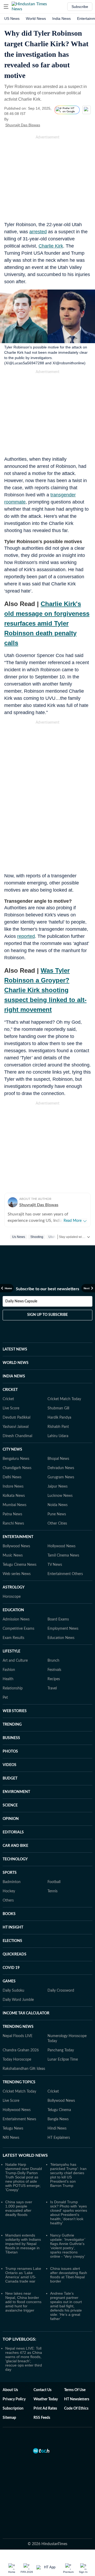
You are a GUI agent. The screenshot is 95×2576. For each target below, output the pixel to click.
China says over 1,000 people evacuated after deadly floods (19, 2208)
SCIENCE (10, 1805)
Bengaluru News (16, 1459)
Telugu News (13, 2128)
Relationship (13, 1688)
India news (61, 18)
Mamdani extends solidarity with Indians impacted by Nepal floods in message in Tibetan (23, 2244)
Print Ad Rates (45, 2409)
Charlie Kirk (51, 246)
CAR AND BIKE (15, 1846)
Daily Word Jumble (18, 2000)
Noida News (58, 1505)
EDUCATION (13, 1610)
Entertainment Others (65, 1574)
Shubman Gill (58, 1408)
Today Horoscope (17, 2060)
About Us (10, 2390)
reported (26, 936)
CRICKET (10, 1390)
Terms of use (75, 2390)
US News (12, 18)
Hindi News (57, 2128)
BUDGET (10, 1778)
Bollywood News (16, 1546)
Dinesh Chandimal (17, 1436)
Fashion (9, 1670)
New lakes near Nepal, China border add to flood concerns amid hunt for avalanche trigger (23, 2302)
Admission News (16, 1619)
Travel (52, 1688)
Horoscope (12, 1597)
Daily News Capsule (21, 1301)
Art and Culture (15, 1661)
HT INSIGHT (13, 1927)
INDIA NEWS (14, 1376)
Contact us (42, 2390)
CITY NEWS (12, 1450)
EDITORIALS (13, 1832)
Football (54, 1882)
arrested (38, 232)
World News (36, 18)
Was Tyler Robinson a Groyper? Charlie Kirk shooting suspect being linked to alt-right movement (45, 990)
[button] (6, 7)
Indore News (13, 1487)
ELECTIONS (12, 1941)
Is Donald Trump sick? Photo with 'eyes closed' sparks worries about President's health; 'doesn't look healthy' (69, 2212)
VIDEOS (9, 1765)
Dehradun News (61, 1468)
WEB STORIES (15, 1711)
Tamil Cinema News (63, 1555)
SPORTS (10, 1873)
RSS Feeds (42, 2418)
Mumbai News (15, 1505)
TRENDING (12, 1725)
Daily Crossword (61, 1991)
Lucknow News (60, 1496)
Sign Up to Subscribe (47, 1315)
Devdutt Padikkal (16, 1418)
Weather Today (46, 2399)
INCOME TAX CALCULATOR (26, 2013)
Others (8, 1900)
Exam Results (13, 1638)
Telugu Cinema (59, 2110)
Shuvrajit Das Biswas (23, 125)
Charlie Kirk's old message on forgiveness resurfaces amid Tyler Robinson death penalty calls (47, 623)
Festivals (54, 1670)
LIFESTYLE (11, 1651)
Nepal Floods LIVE (18, 2036)
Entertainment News (19, 2119)
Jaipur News (58, 1487)
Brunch (53, 1661)
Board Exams (58, 1619)
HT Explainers (59, 2138)
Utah (52, 1237)
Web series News (17, 1574)
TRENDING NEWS (18, 2027)
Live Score (11, 1408)
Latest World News (25, 2155)
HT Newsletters (77, 2399)
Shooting (37, 1237)
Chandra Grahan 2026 (21, 2050)
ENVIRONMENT (16, 1792)
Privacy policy (14, 2399)
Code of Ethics (76, 2409)
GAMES (9, 1981)
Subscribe (80, 7)
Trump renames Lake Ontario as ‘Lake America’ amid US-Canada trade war (23, 2275)
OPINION (11, 1819)
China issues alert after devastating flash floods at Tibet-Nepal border (69, 2275)
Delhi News (12, 1477)
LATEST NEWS (15, 1349)
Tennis (53, 1891)
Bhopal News (58, 1459)
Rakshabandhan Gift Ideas (24, 2069)
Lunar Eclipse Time (63, 2060)
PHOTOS (10, 1752)
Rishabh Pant (58, 1427)
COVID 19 (11, 1968)
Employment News (63, 1629)
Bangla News (58, 2119)
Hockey (9, 1891)
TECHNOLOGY (15, 1859)
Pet (5, 1698)
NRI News (11, 2138)
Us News (19, 1237)
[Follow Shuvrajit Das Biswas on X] (47, 125)
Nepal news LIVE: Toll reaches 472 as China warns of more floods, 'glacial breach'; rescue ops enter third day (24, 2359)
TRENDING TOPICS (19, 2082)
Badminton (12, 1882)
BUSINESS (11, 1738)
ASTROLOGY (14, 1587)
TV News (55, 1565)
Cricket (8, 1399)
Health (8, 1679)
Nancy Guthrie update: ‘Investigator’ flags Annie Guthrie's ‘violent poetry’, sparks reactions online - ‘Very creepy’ (68, 2246)
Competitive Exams (18, 1629)
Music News (13, 1555)
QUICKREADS (15, 1954)
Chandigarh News (17, 1468)
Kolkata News (14, 1496)
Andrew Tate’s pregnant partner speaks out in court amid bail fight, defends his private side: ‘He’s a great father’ (66, 2306)
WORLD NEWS (16, 1363)
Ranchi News (13, 1524)
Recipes (54, 1679)
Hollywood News (61, 1546)
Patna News (12, 1514)
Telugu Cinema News (20, 1565)
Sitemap (9, 2418)
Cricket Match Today (64, 1399)
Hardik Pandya (59, 1418)
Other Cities (57, 1524)
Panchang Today (61, 2050)
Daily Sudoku (13, 1991)
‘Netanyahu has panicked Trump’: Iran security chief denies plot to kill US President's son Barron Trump (68, 2175)
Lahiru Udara (58, 1436)
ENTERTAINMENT (18, 1537)
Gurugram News (61, 1477)
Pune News (57, 1514)
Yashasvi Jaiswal (16, 1427)
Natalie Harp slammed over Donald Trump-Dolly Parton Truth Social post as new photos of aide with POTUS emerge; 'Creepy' (24, 2177)
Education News (61, 1638)
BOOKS (9, 1914)
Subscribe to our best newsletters (47, 1289)
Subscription (13, 2409)
